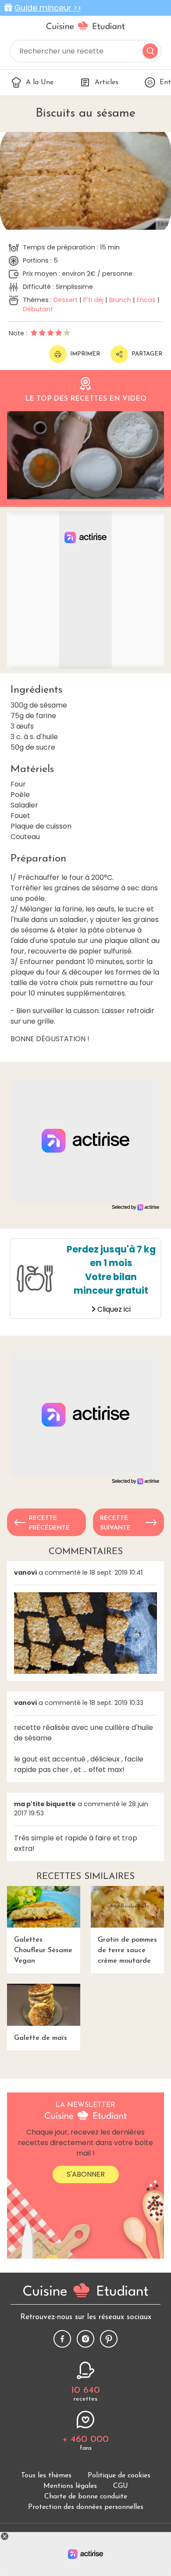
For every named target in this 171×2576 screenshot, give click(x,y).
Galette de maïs (41, 2038)
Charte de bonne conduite (86, 2497)
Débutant (38, 309)
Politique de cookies (119, 2476)
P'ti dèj (93, 300)
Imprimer (85, 354)
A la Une (40, 82)
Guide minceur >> (48, 8)
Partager (147, 354)
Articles (107, 82)
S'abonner (86, 2174)
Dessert (66, 300)
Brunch (120, 300)
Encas (146, 300)
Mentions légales (70, 2486)
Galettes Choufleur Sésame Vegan (43, 1950)
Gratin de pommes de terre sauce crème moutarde (127, 1950)
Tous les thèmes (46, 2476)
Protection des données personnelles (86, 2507)
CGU (121, 2486)
